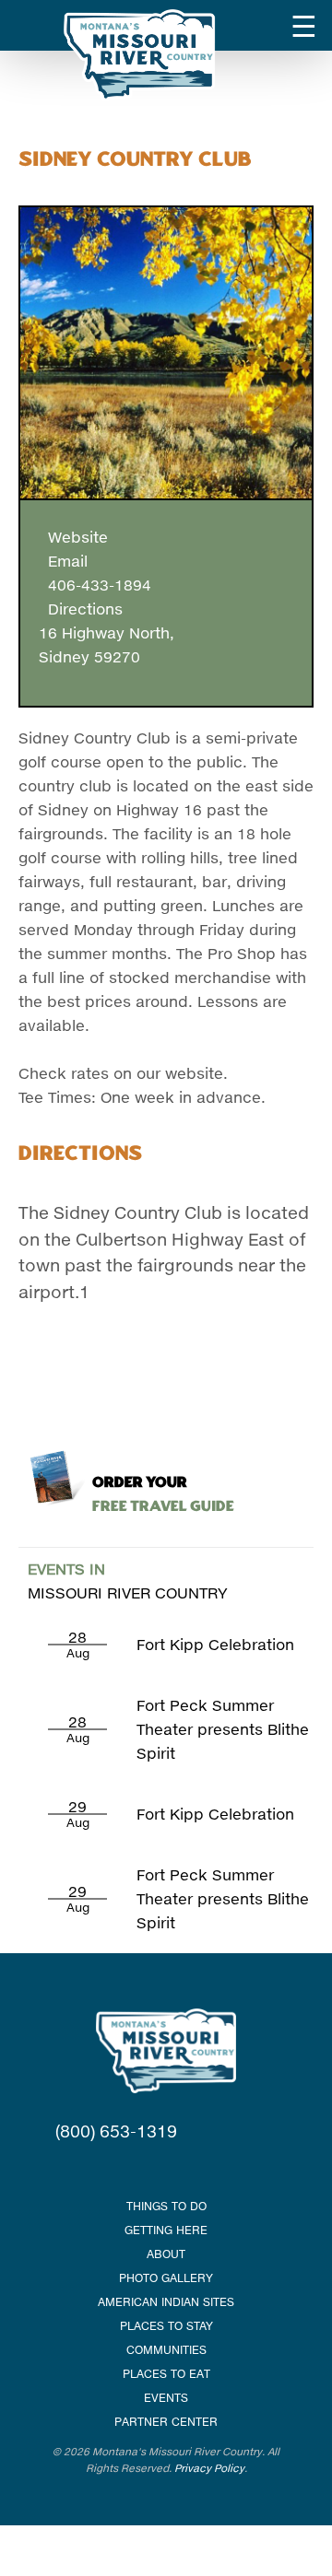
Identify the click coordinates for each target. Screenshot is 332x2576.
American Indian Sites (166, 2302)
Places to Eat (166, 2374)
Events (166, 2398)
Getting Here (166, 2230)
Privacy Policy (209, 2468)
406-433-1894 (95, 585)
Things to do (166, 2206)
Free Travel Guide (163, 1495)
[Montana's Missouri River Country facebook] (143, 2168)
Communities (166, 2350)
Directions (81, 609)
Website (73, 537)
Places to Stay (166, 2326)
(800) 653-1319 (116, 2131)
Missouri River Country (128, 1581)
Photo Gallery (166, 2278)
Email (63, 561)
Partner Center (166, 2422)
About (166, 2254)
